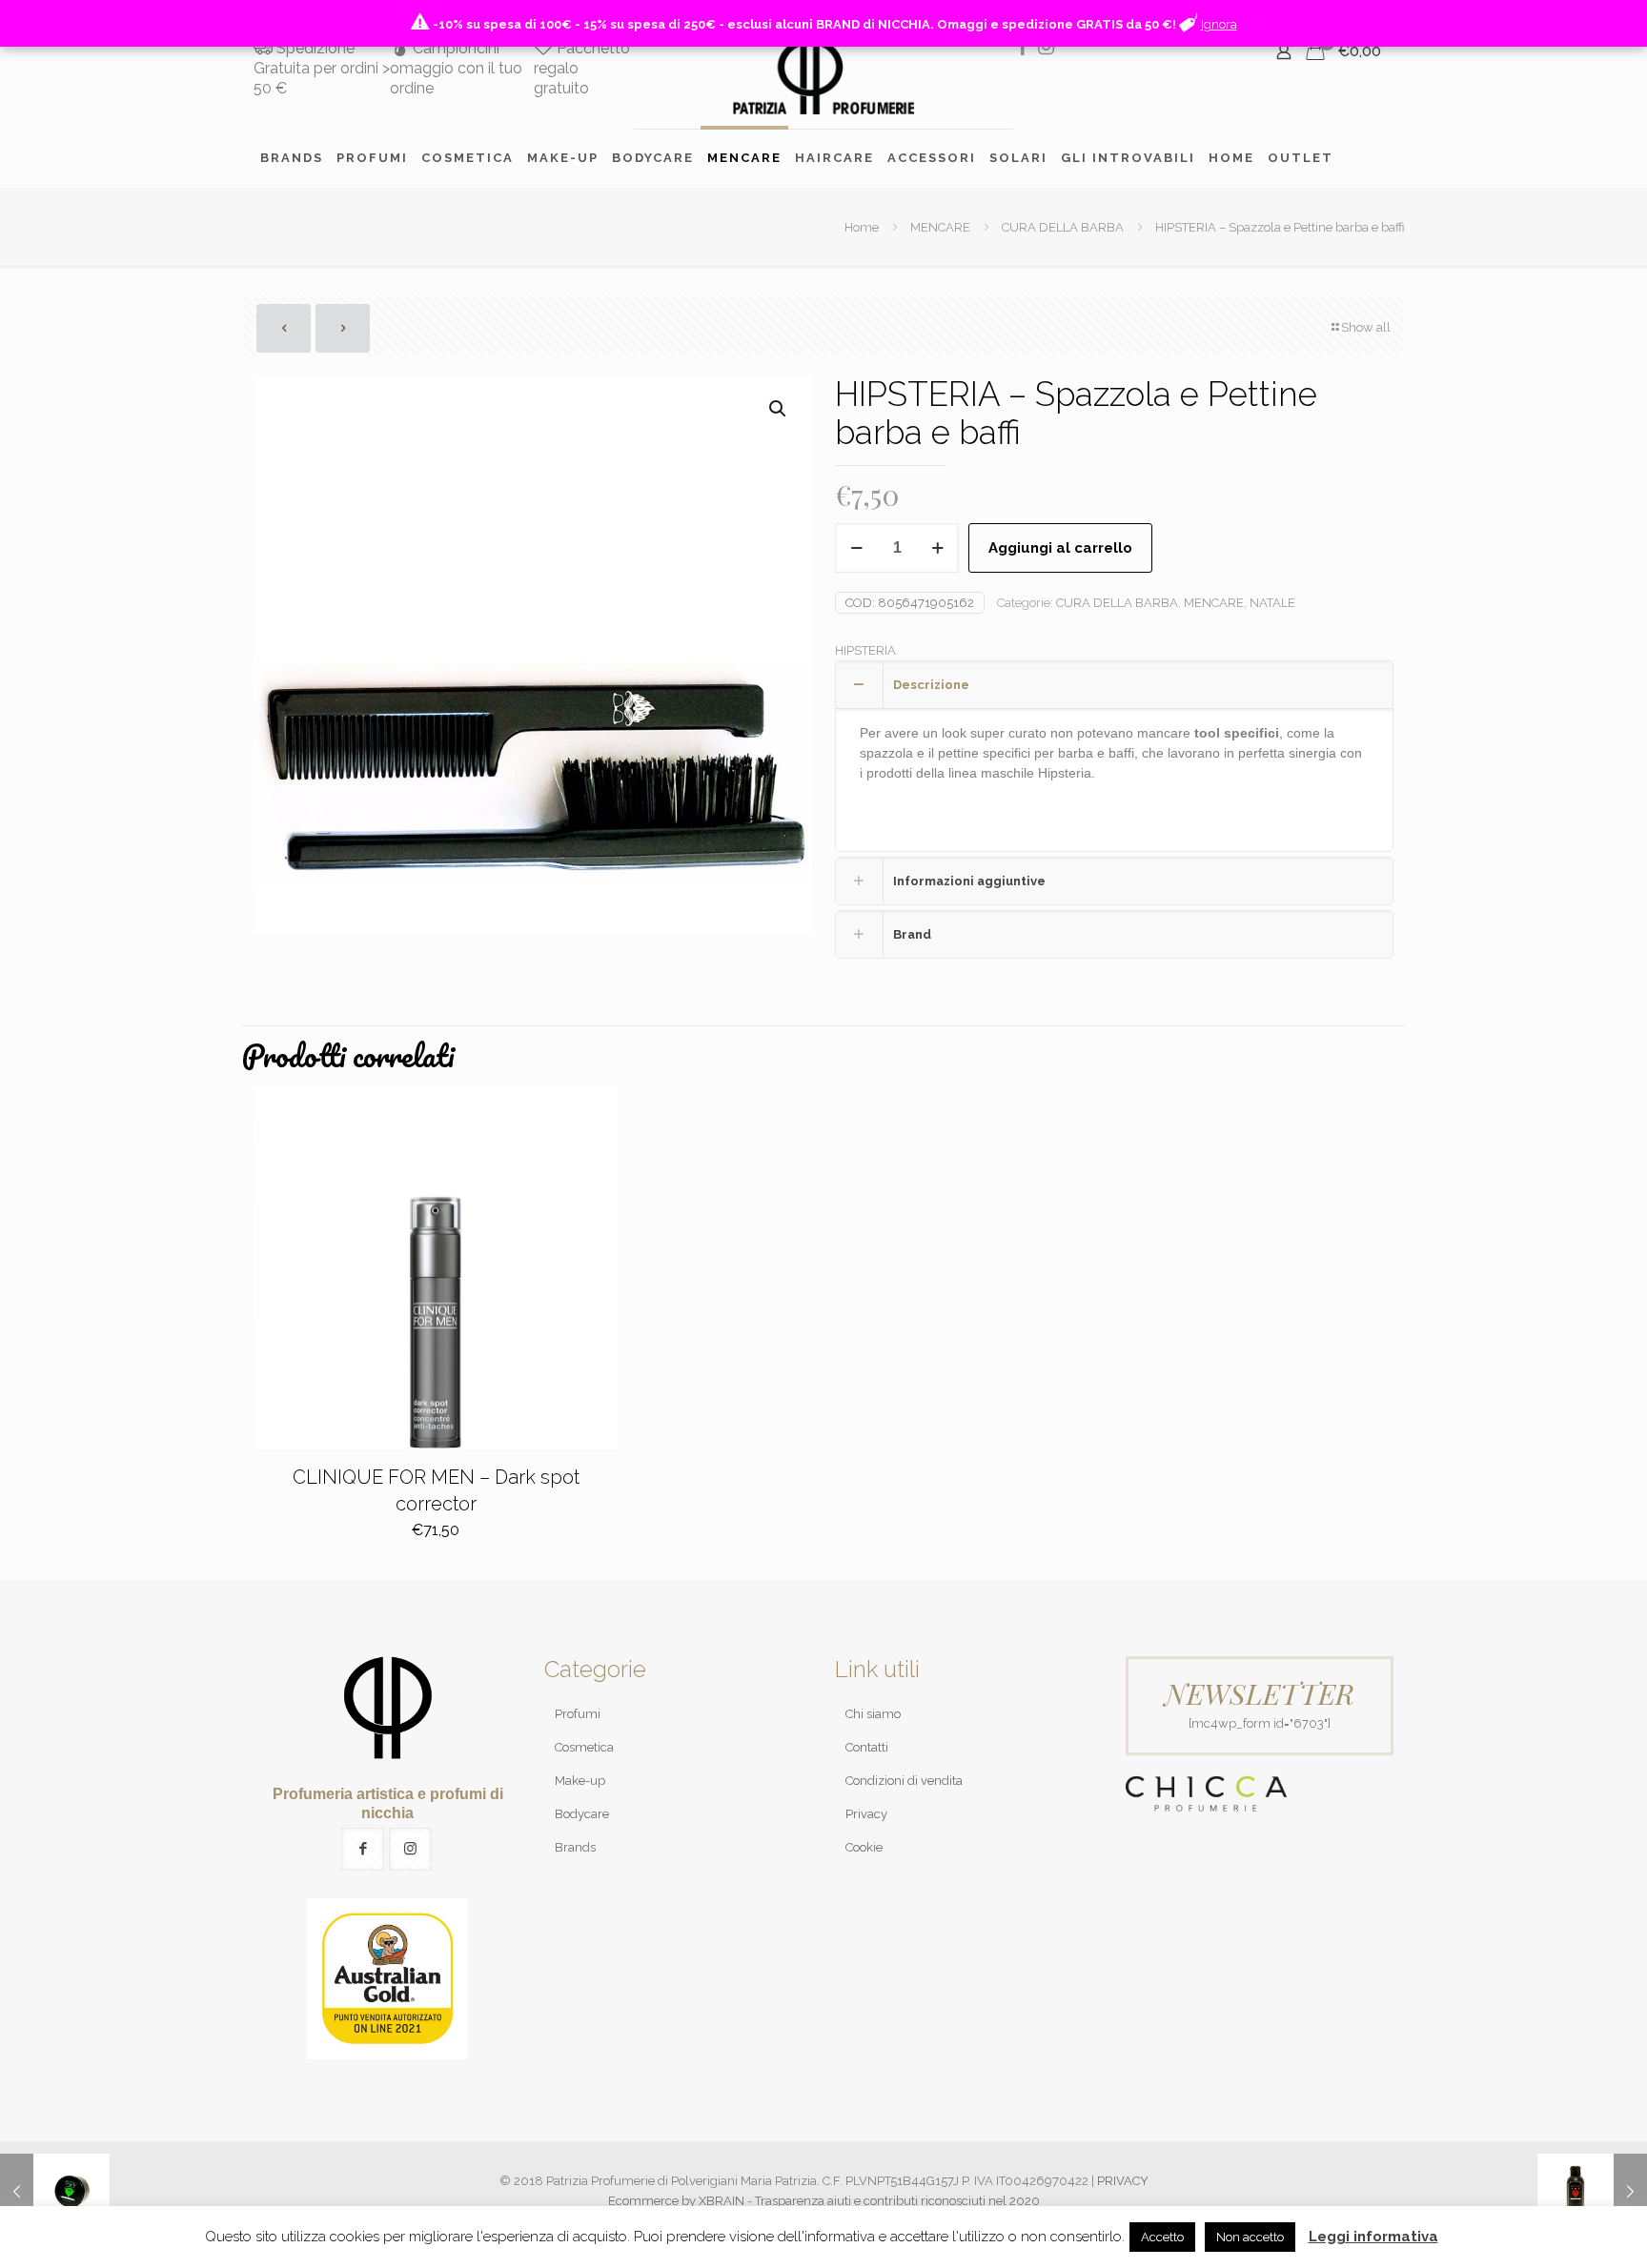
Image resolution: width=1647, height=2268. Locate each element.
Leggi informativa (1373, 2237)
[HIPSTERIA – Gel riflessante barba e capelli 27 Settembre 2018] (1592, 2192)
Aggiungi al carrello (1060, 548)
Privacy (866, 1814)
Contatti (867, 1747)
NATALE (1272, 603)
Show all (1366, 327)
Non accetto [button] (1250, 2237)
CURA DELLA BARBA (1063, 227)
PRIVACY (1123, 2181)
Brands (575, 1847)
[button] (779, 409)
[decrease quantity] (856, 548)
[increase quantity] (937, 548)
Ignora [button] (1219, 24)
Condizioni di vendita (904, 1781)
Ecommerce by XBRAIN (676, 2201)
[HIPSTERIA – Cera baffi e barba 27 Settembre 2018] (55, 2192)
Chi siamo (873, 1714)
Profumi (578, 1714)
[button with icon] (363, 1849)
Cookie (864, 1847)
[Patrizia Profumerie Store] (823, 76)
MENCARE (940, 227)
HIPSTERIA (865, 650)
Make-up (580, 1781)
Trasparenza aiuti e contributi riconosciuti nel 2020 (897, 2201)
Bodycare (582, 1814)
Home (862, 227)
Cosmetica (584, 1747)
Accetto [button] (1162, 2237)
